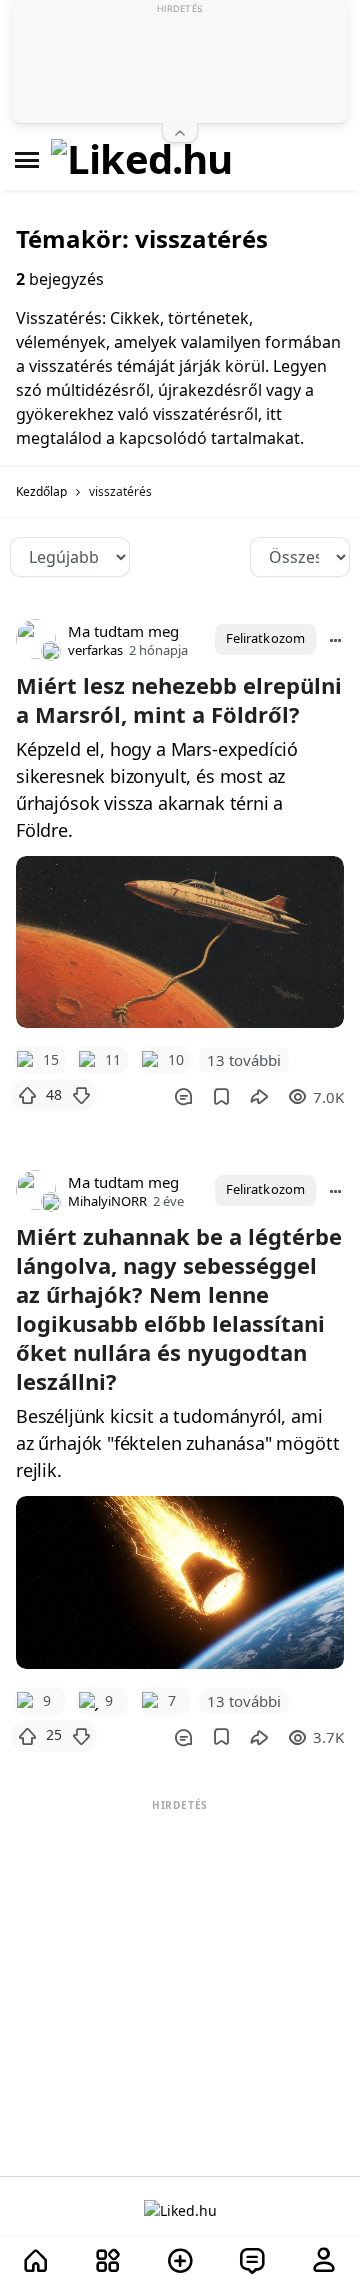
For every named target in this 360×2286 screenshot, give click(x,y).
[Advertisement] (180, 1941)
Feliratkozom (265, 638)
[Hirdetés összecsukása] (180, 133)
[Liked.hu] (142, 160)
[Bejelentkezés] (324, 2261)
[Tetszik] (27, 1095)
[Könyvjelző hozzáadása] (221, 1097)
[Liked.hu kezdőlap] (180, 2209)
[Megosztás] (259, 1097)
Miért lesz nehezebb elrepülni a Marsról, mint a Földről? (179, 699)
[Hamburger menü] (27, 160)
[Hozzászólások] (183, 1097)
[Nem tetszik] (81, 1095)
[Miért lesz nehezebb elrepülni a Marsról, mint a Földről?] (180, 942)
